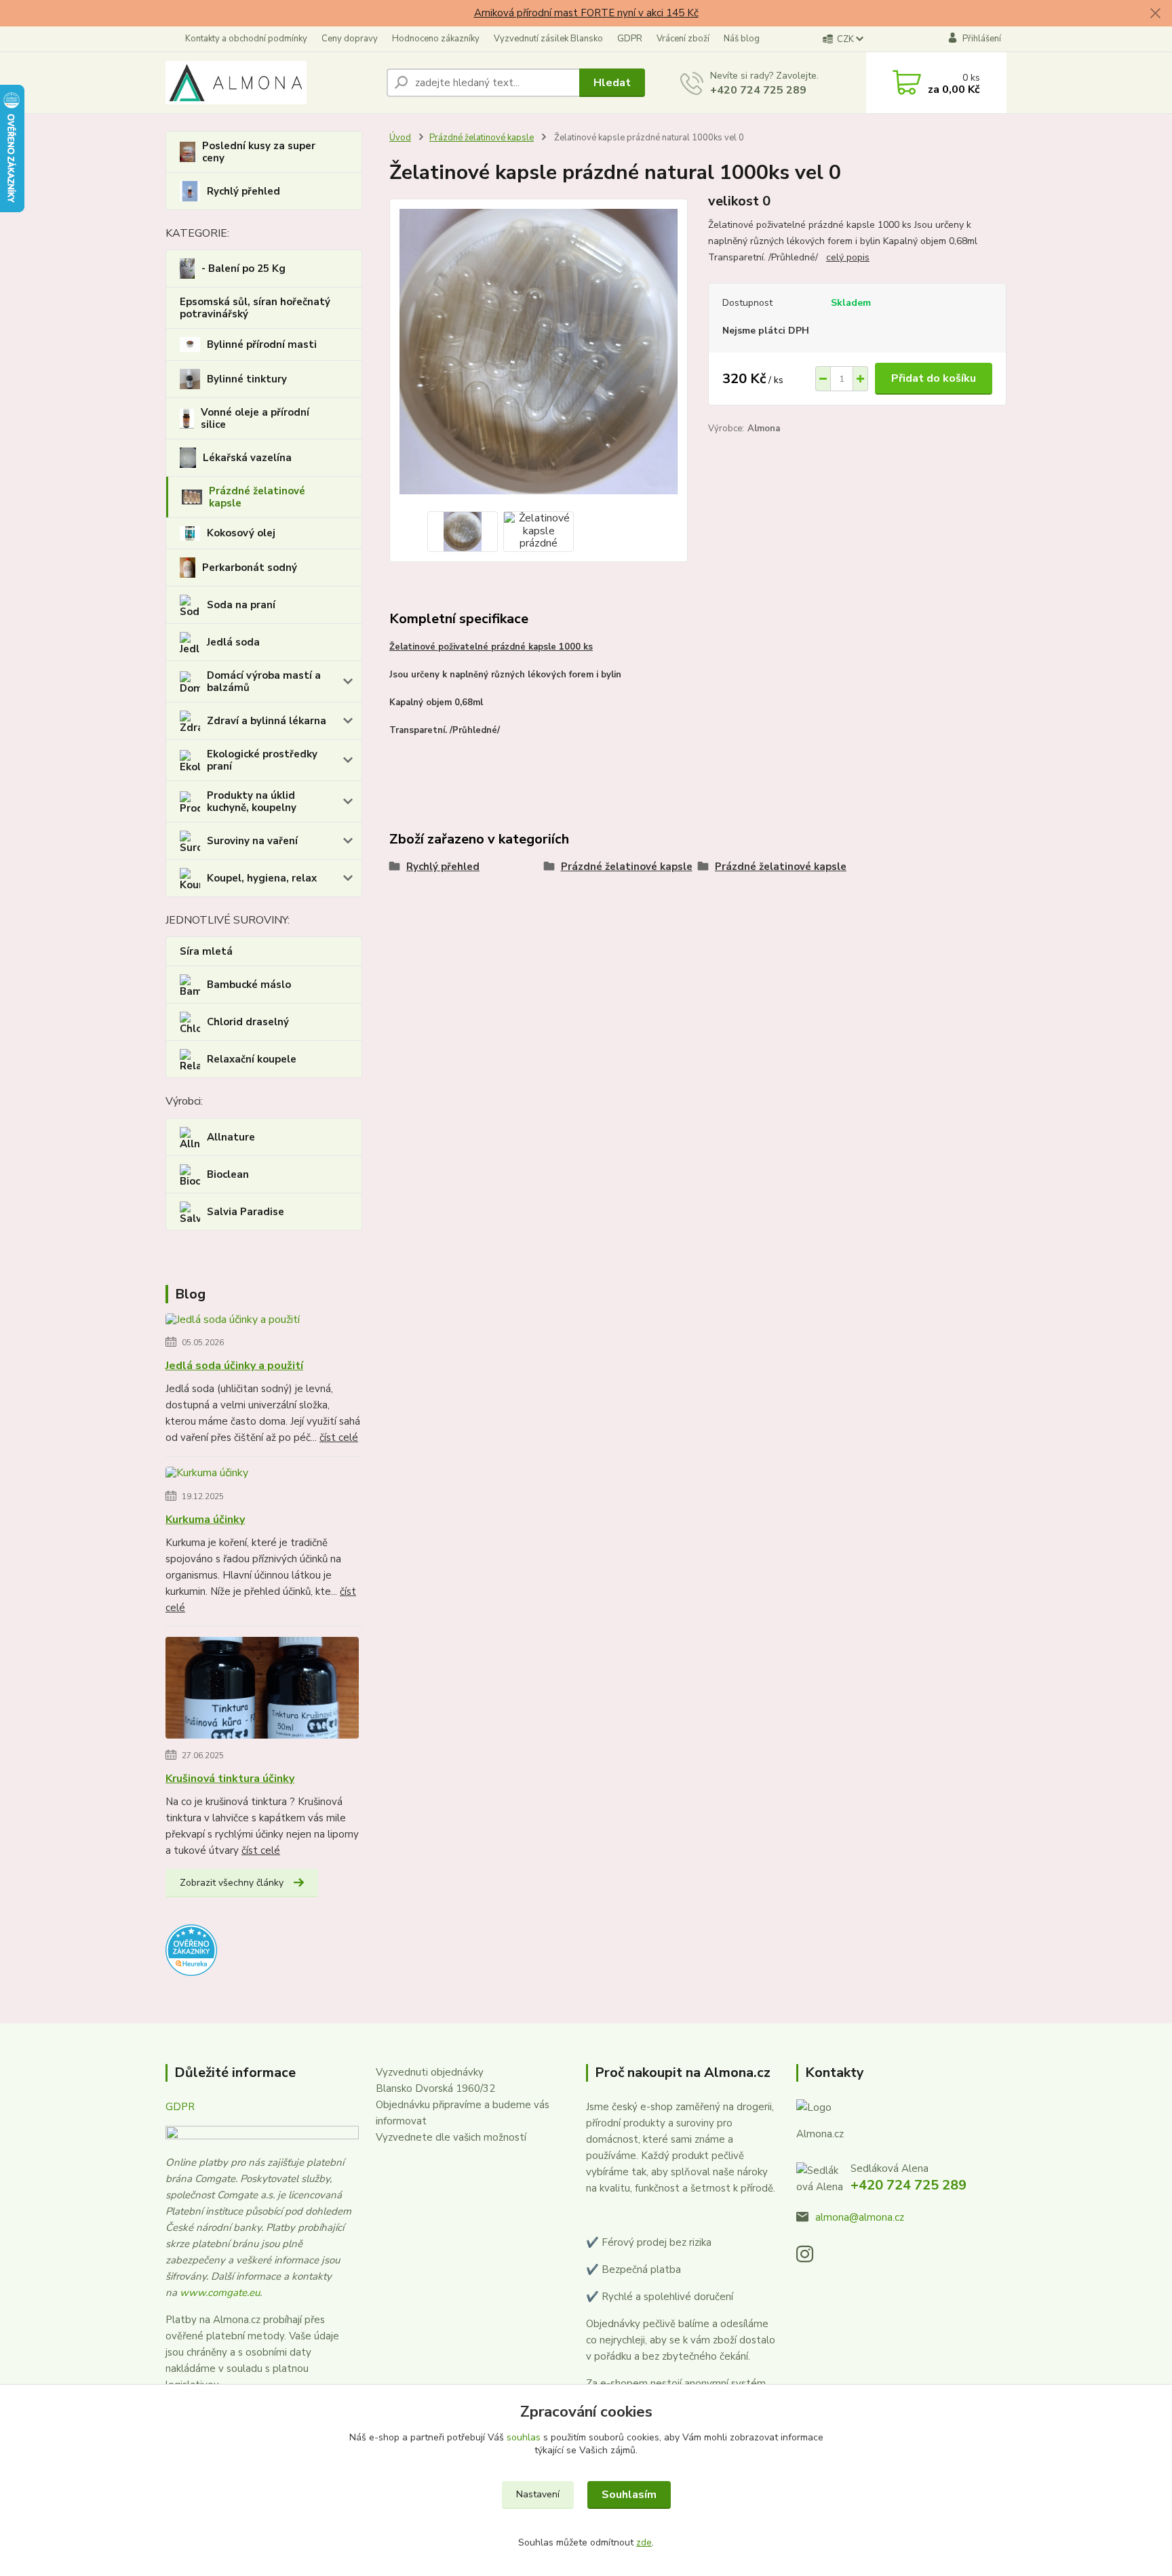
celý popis (848, 257)
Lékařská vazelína (247, 458)
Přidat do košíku (934, 378)
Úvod (400, 138)
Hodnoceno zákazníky (436, 39)
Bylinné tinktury (247, 379)
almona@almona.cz (860, 2217)
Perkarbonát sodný (250, 568)
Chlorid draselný (248, 1022)
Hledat (612, 83)
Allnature (231, 1137)
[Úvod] (271, 83)
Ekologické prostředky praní (262, 760)
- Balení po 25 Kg (243, 269)
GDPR (630, 39)
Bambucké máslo (249, 985)
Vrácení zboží (683, 39)
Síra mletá (206, 951)
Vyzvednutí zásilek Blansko (548, 39)
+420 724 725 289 (758, 90)
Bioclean (228, 1174)
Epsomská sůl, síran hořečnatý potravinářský (255, 308)
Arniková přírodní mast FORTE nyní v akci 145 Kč (586, 13)
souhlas (524, 2437)
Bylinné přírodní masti (262, 344)
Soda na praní (241, 605)
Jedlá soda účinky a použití (234, 1366)
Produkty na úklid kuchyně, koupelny (252, 801)
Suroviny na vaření (252, 841)
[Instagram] (812, 2258)
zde (644, 2542)
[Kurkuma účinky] (207, 1475)
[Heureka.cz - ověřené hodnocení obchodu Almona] (191, 1949)
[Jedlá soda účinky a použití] (233, 1322)
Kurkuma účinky (205, 1520)
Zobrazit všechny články (232, 1883)
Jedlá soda (233, 642)
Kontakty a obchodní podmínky (246, 39)
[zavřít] (1155, 14)
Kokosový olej (241, 533)
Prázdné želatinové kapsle (257, 497)
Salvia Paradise (246, 1212)
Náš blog (742, 39)
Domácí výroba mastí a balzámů (264, 681)
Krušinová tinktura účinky (230, 1779)
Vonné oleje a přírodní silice (255, 418)
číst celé (339, 1438)
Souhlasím (629, 2495)
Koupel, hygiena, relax (262, 878)
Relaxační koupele (252, 1059)
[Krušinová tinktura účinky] (262, 1690)
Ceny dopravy (350, 39)
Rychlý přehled (243, 191)
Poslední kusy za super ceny (259, 152)
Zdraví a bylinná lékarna (267, 721)
